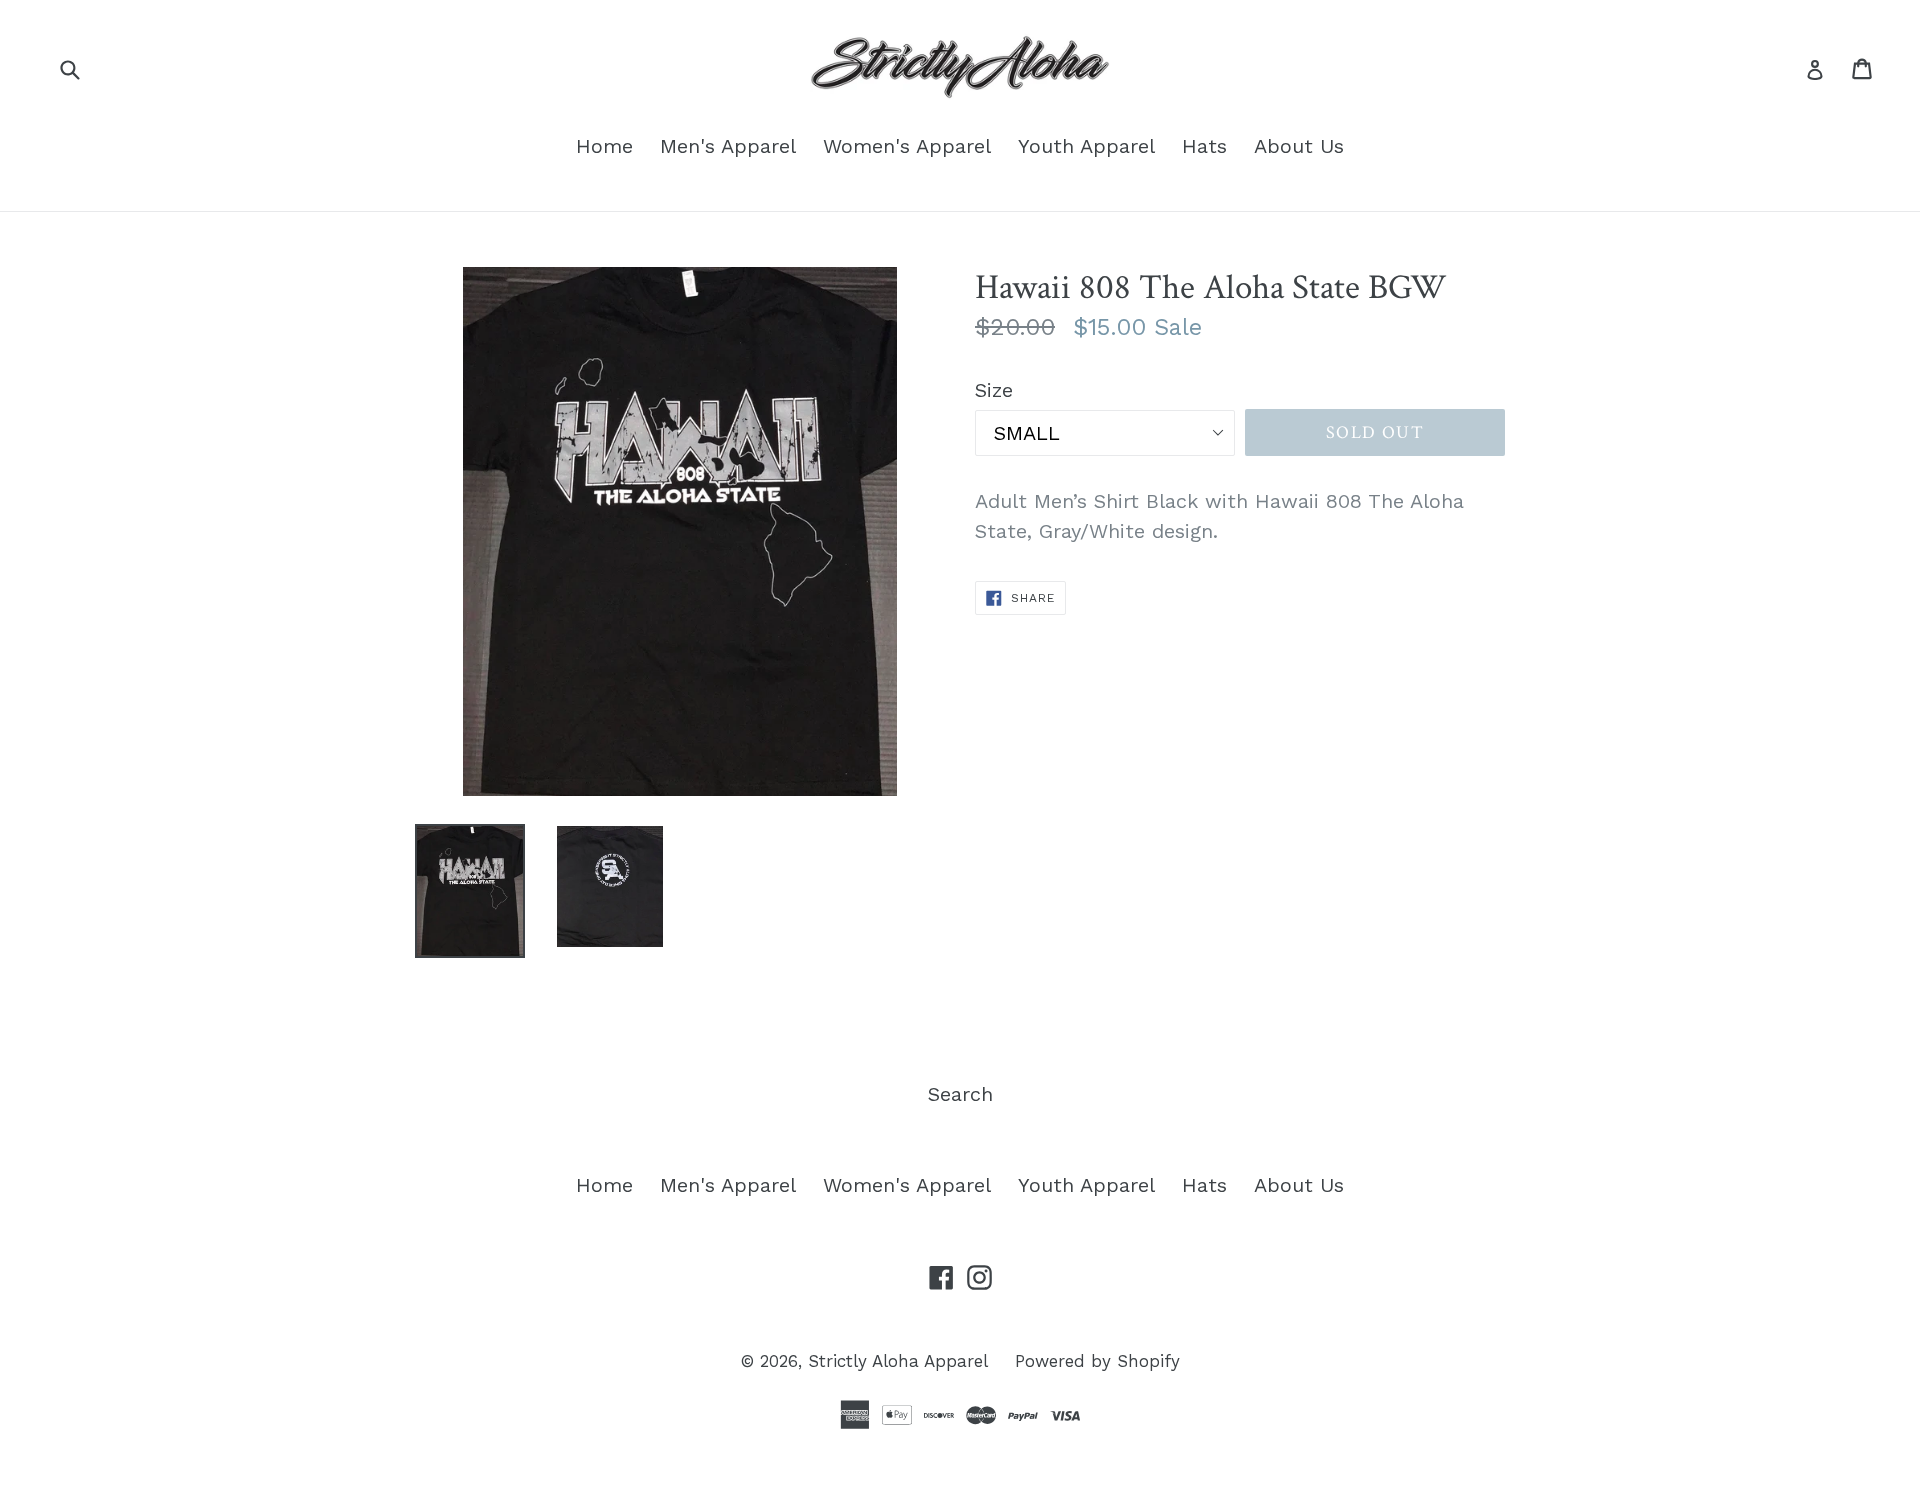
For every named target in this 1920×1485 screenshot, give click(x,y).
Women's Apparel (907, 146)
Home (604, 146)
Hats (1204, 146)
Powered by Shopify (1097, 1361)
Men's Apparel (728, 146)
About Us (1299, 146)
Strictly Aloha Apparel (898, 1361)
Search (960, 1094)
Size (994, 390)
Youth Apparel (1086, 146)
